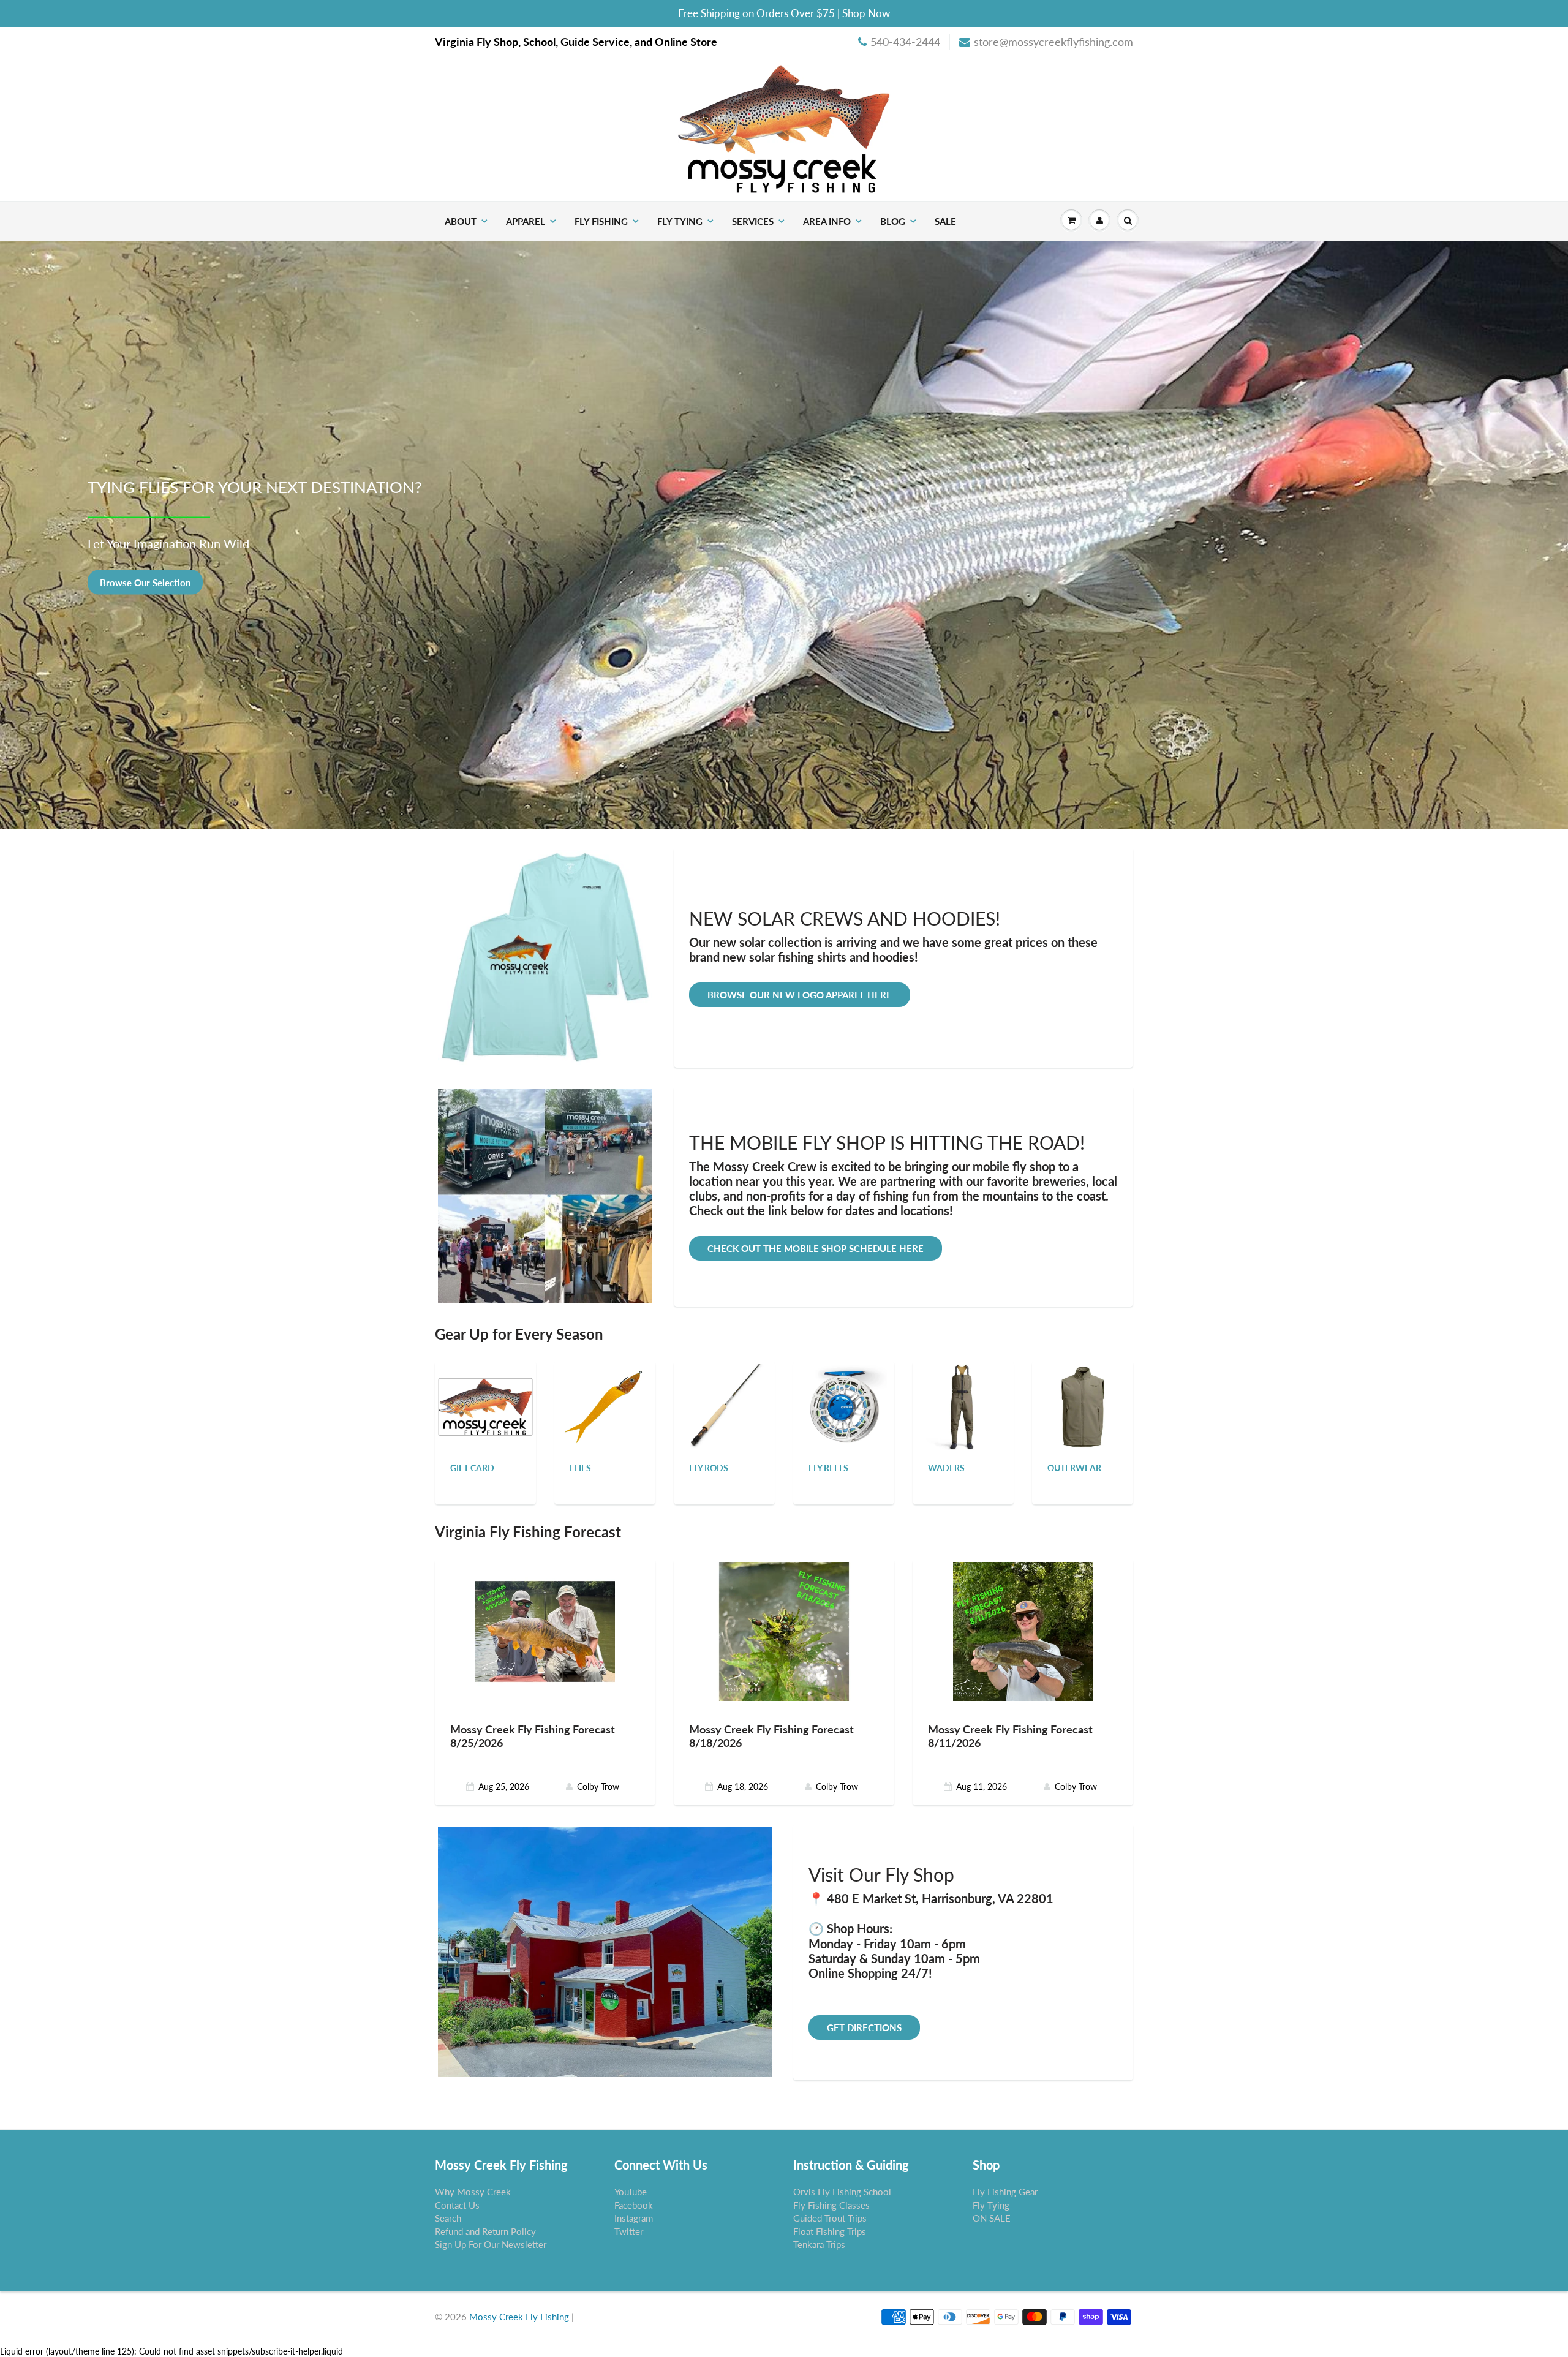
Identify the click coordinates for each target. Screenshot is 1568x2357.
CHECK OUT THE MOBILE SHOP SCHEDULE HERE (816, 1248)
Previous (15, 543)
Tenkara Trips (819, 2244)
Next (1555, 543)
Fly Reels (828, 1468)
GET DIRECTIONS (864, 2027)
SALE (945, 221)
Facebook (634, 2205)
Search (448, 2218)
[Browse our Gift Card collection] (485, 1392)
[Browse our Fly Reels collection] (844, 1406)
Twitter (629, 2231)
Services (753, 221)
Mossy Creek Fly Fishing (519, 2317)
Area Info (827, 221)
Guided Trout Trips (830, 2218)
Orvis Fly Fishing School (842, 2192)
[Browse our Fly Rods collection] (725, 1406)
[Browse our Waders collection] (963, 1406)
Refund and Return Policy (485, 2231)
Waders (946, 1468)
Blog (893, 221)
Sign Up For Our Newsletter (491, 2244)
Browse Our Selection (784, 582)
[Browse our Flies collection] (605, 1406)
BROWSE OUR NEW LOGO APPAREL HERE (800, 995)
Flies (580, 1468)
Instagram (634, 2218)
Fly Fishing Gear (1005, 2192)
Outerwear (1074, 1468)
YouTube (631, 2192)
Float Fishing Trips (830, 2231)
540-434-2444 (905, 42)
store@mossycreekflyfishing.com (1053, 42)
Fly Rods (709, 1468)
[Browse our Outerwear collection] (1083, 1406)
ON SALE (992, 2218)
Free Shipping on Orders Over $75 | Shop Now (784, 13)
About (461, 221)
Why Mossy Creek (473, 2192)
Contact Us (457, 2205)
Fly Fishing (601, 221)
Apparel (526, 221)
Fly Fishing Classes (831, 2205)
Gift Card (472, 1468)
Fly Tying (680, 221)
